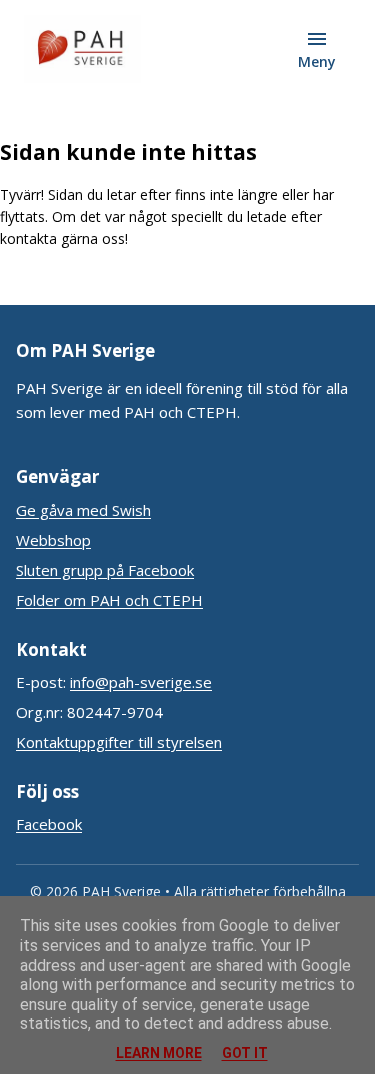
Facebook (49, 824)
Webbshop (53, 540)
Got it (245, 1053)
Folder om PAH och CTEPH (109, 600)
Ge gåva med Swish (83, 510)
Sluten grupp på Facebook (105, 570)
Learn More (159, 1053)
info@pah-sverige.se (141, 682)
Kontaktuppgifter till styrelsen (119, 742)
